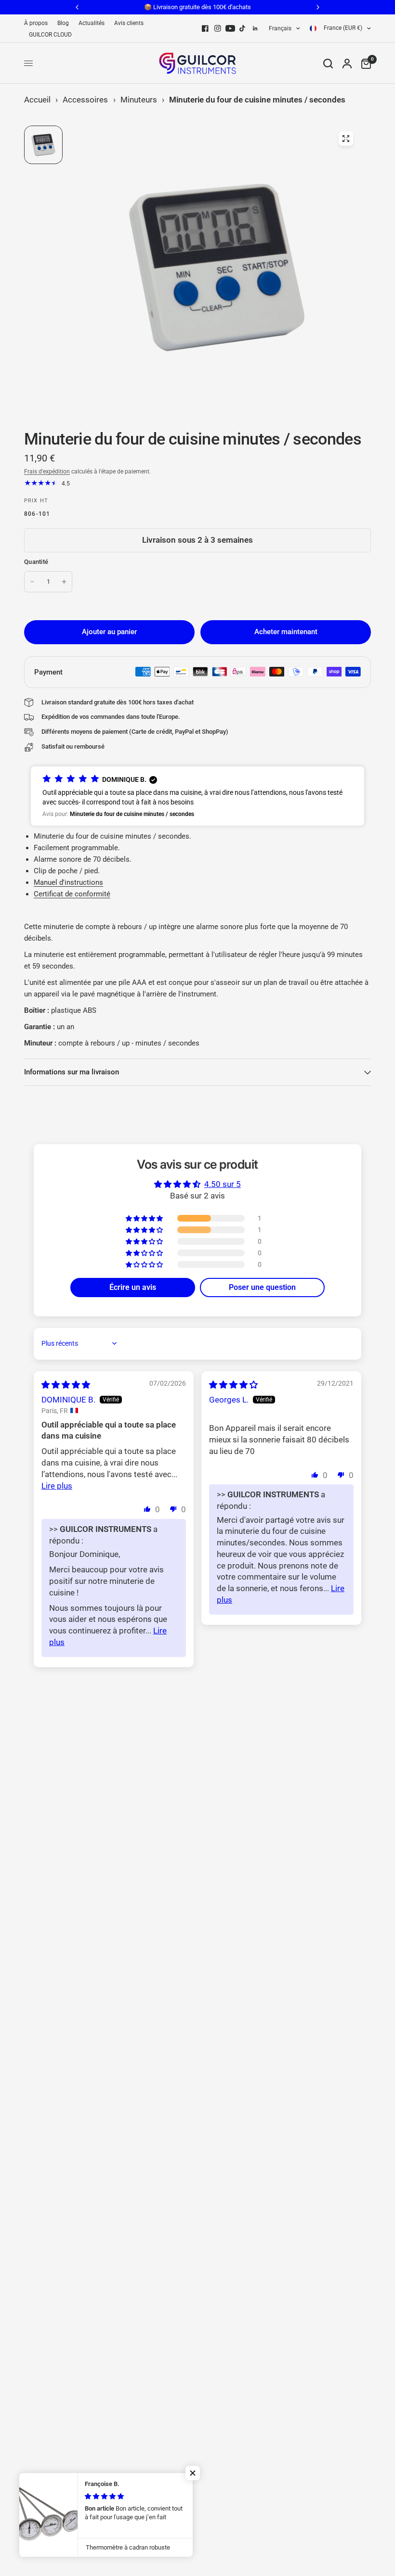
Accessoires (85, 100)
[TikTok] (243, 28)
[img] (66, 1385)
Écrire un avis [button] (133, 1287)
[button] (197, 796)
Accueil (37, 100)
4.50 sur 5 (223, 1184)
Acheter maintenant (286, 632)
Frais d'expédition (47, 472)
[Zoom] (346, 139)
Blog (63, 23)
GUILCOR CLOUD (50, 35)
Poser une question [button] (262, 1287)
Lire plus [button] (57, 1486)
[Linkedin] (255, 28)
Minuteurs (139, 100)
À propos (36, 23)
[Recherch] (328, 63)
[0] (364, 63)
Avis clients (129, 23)
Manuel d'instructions (68, 882)
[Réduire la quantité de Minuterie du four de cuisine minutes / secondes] (32, 582)
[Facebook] (205, 28)
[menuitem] (38, 23)
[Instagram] (218, 28)
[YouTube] (230, 28)
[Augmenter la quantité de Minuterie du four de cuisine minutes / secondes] (64, 582)
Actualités (92, 23)
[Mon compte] (347, 63)
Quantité (36, 562)
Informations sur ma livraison (72, 1072)
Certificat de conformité (72, 894)
